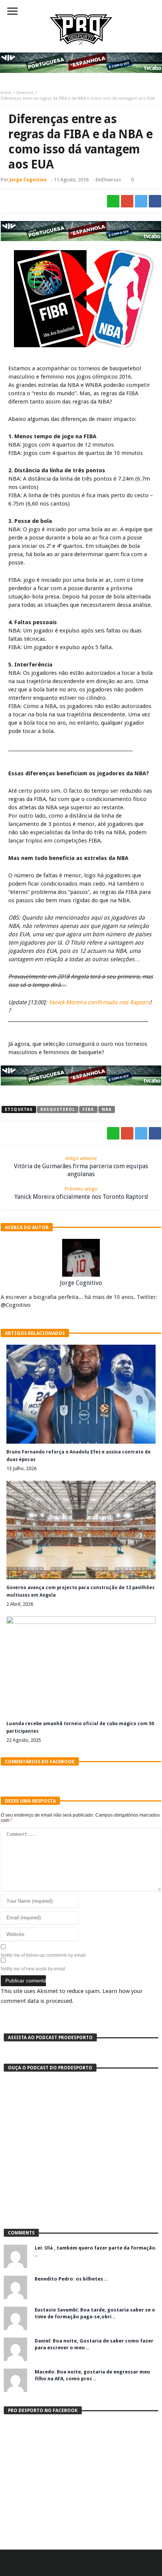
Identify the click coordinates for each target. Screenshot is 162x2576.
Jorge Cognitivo (28, 180)
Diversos (25, 93)
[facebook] (155, 201)
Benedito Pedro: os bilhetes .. (71, 2279)
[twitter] (141, 201)
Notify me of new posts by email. (34, 1969)
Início (6, 93)
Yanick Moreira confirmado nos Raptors (99, 1002)
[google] (127, 201)
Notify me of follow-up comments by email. (44, 1955)
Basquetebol (58, 1109)
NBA (107, 1109)
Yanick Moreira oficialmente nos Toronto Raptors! (81, 1193)
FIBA (88, 1109)
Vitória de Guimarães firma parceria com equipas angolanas (81, 1167)
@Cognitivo (16, 1305)
